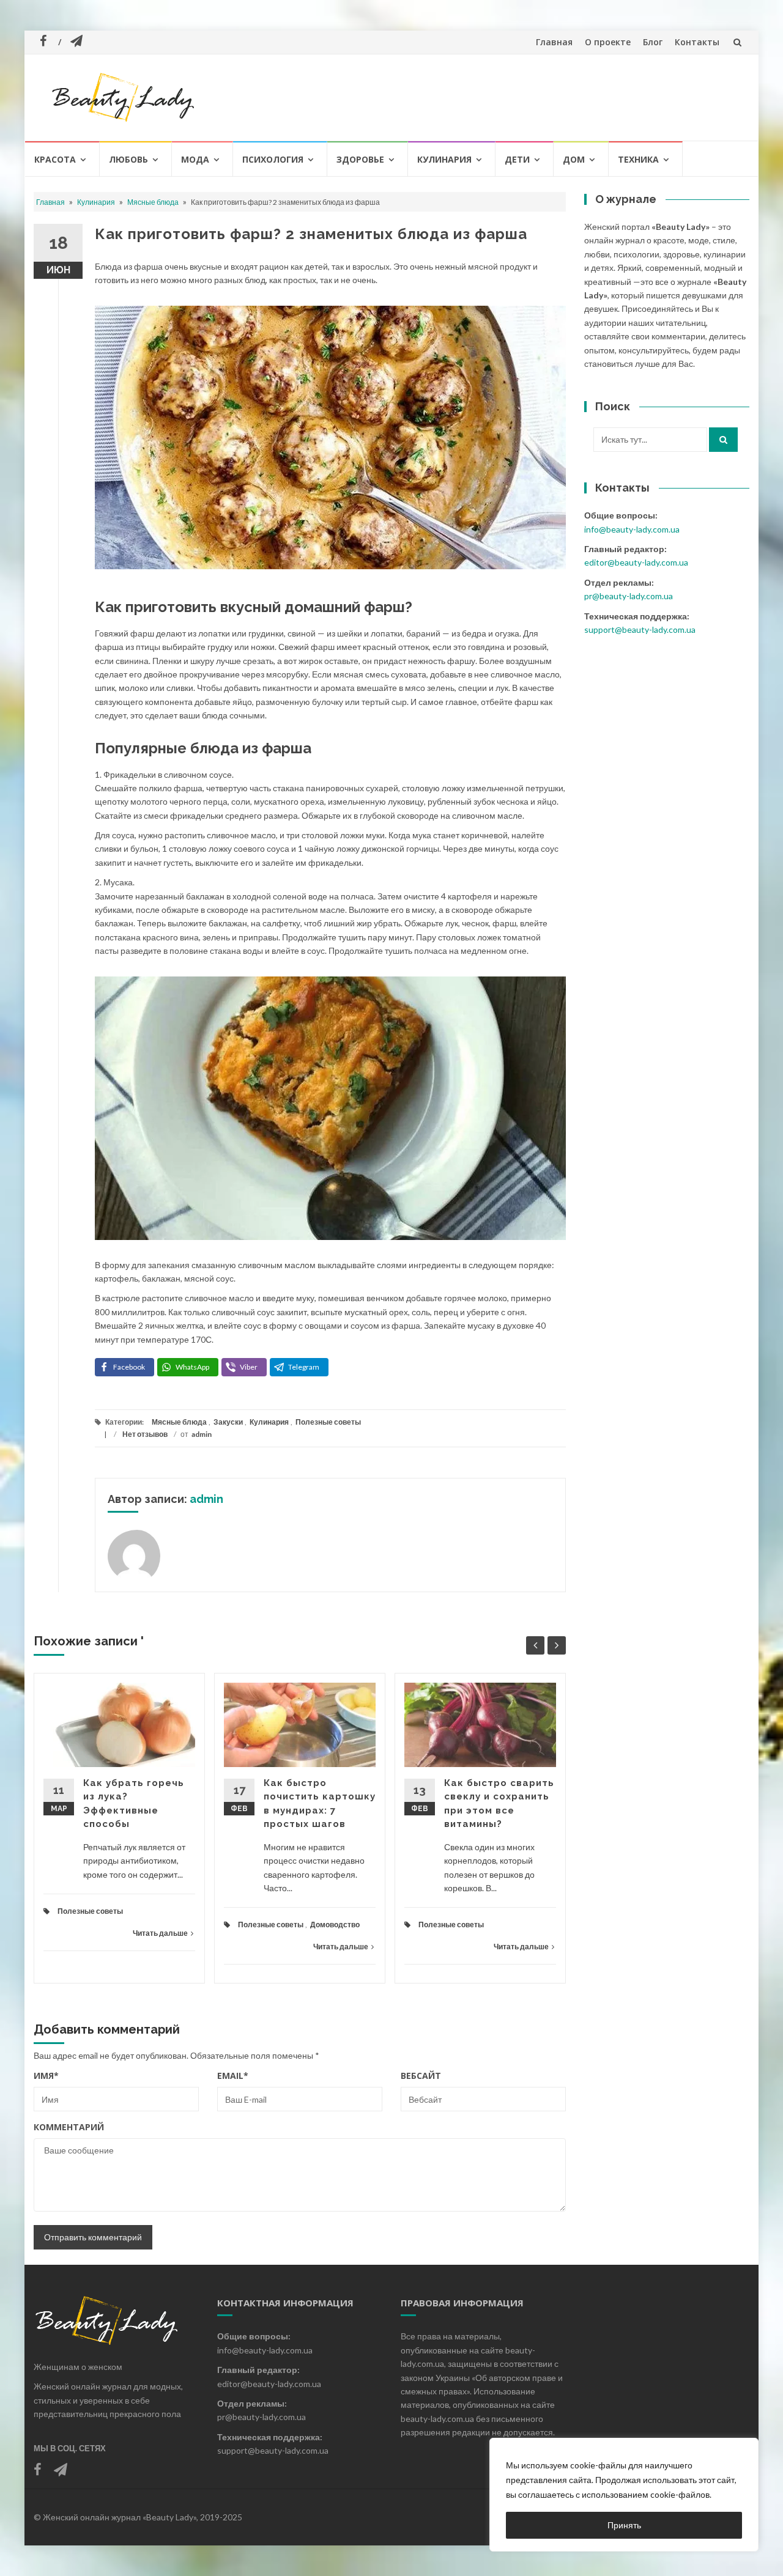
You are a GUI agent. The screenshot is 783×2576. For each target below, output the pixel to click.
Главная (554, 42)
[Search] (723, 440)
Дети (517, 159)
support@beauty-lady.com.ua (640, 629)
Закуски (228, 1422)
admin (202, 1434)
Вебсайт (421, 2076)
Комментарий (69, 2127)
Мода (195, 159)
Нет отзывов (145, 1434)
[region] (624, 2495)
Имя (46, 2076)
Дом (574, 159)
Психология (273, 159)
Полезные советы (328, 1422)
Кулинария (444, 159)
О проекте (608, 42)
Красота (55, 159)
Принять (624, 2525)
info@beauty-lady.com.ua (632, 529)
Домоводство (335, 1925)
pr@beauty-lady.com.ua (629, 596)
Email (233, 2076)
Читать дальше (160, 1933)
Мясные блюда (153, 202)
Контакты (697, 42)
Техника (638, 159)
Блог (653, 42)
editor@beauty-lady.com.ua (636, 562)
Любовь (128, 159)
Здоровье (360, 159)
